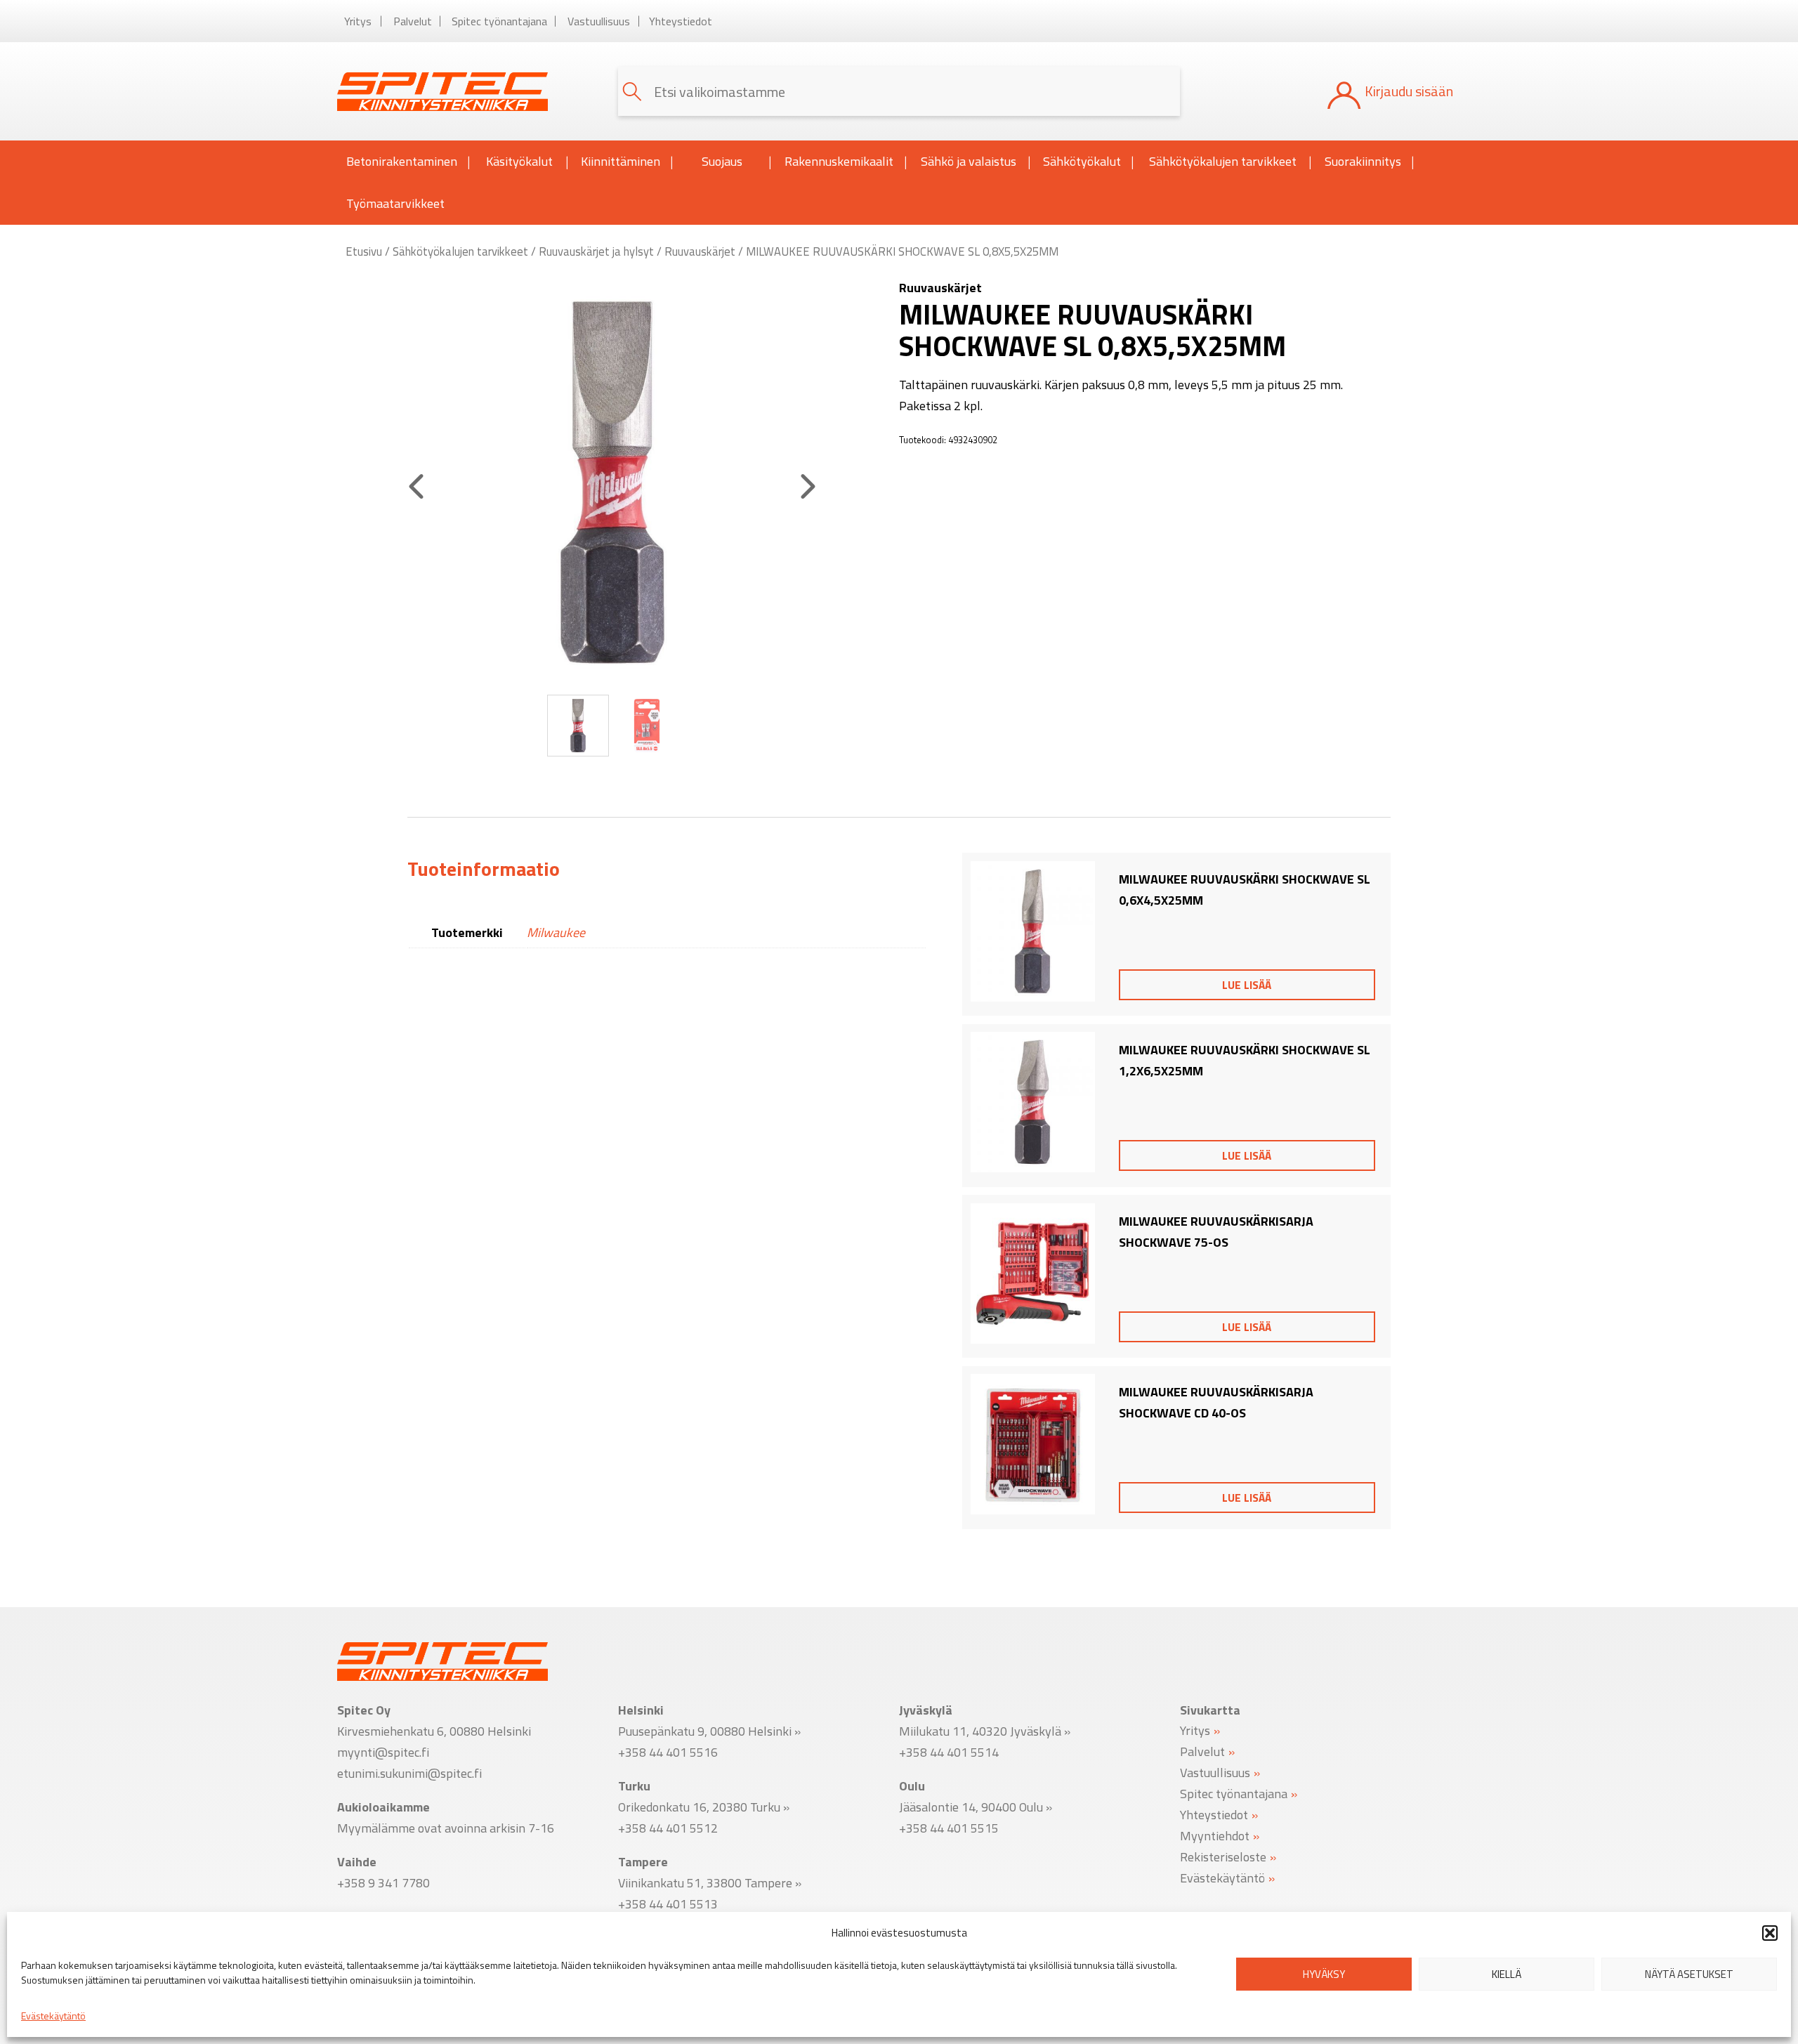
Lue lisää (1247, 985)
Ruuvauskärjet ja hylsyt (596, 251)
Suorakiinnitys (1363, 161)
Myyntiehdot (1215, 1835)
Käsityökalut (519, 161)
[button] (1770, 1933)
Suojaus (722, 161)
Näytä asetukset (1689, 1974)
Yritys (358, 21)
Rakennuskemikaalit (839, 161)
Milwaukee (556, 932)
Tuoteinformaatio (484, 869)
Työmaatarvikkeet (395, 203)
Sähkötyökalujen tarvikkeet (1223, 161)
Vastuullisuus (599, 21)
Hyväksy (1324, 1974)
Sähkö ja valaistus (969, 161)
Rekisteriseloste (1223, 1856)
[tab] (484, 869)
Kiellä (1507, 1974)
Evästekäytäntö (53, 2016)
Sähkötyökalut (1082, 161)
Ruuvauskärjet (700, 251)
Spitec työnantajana (499, 21)
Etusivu (364, 251)
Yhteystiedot (681, 21)
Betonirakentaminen (402, 161)
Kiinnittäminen (621, 161)
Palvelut (413, 21)
